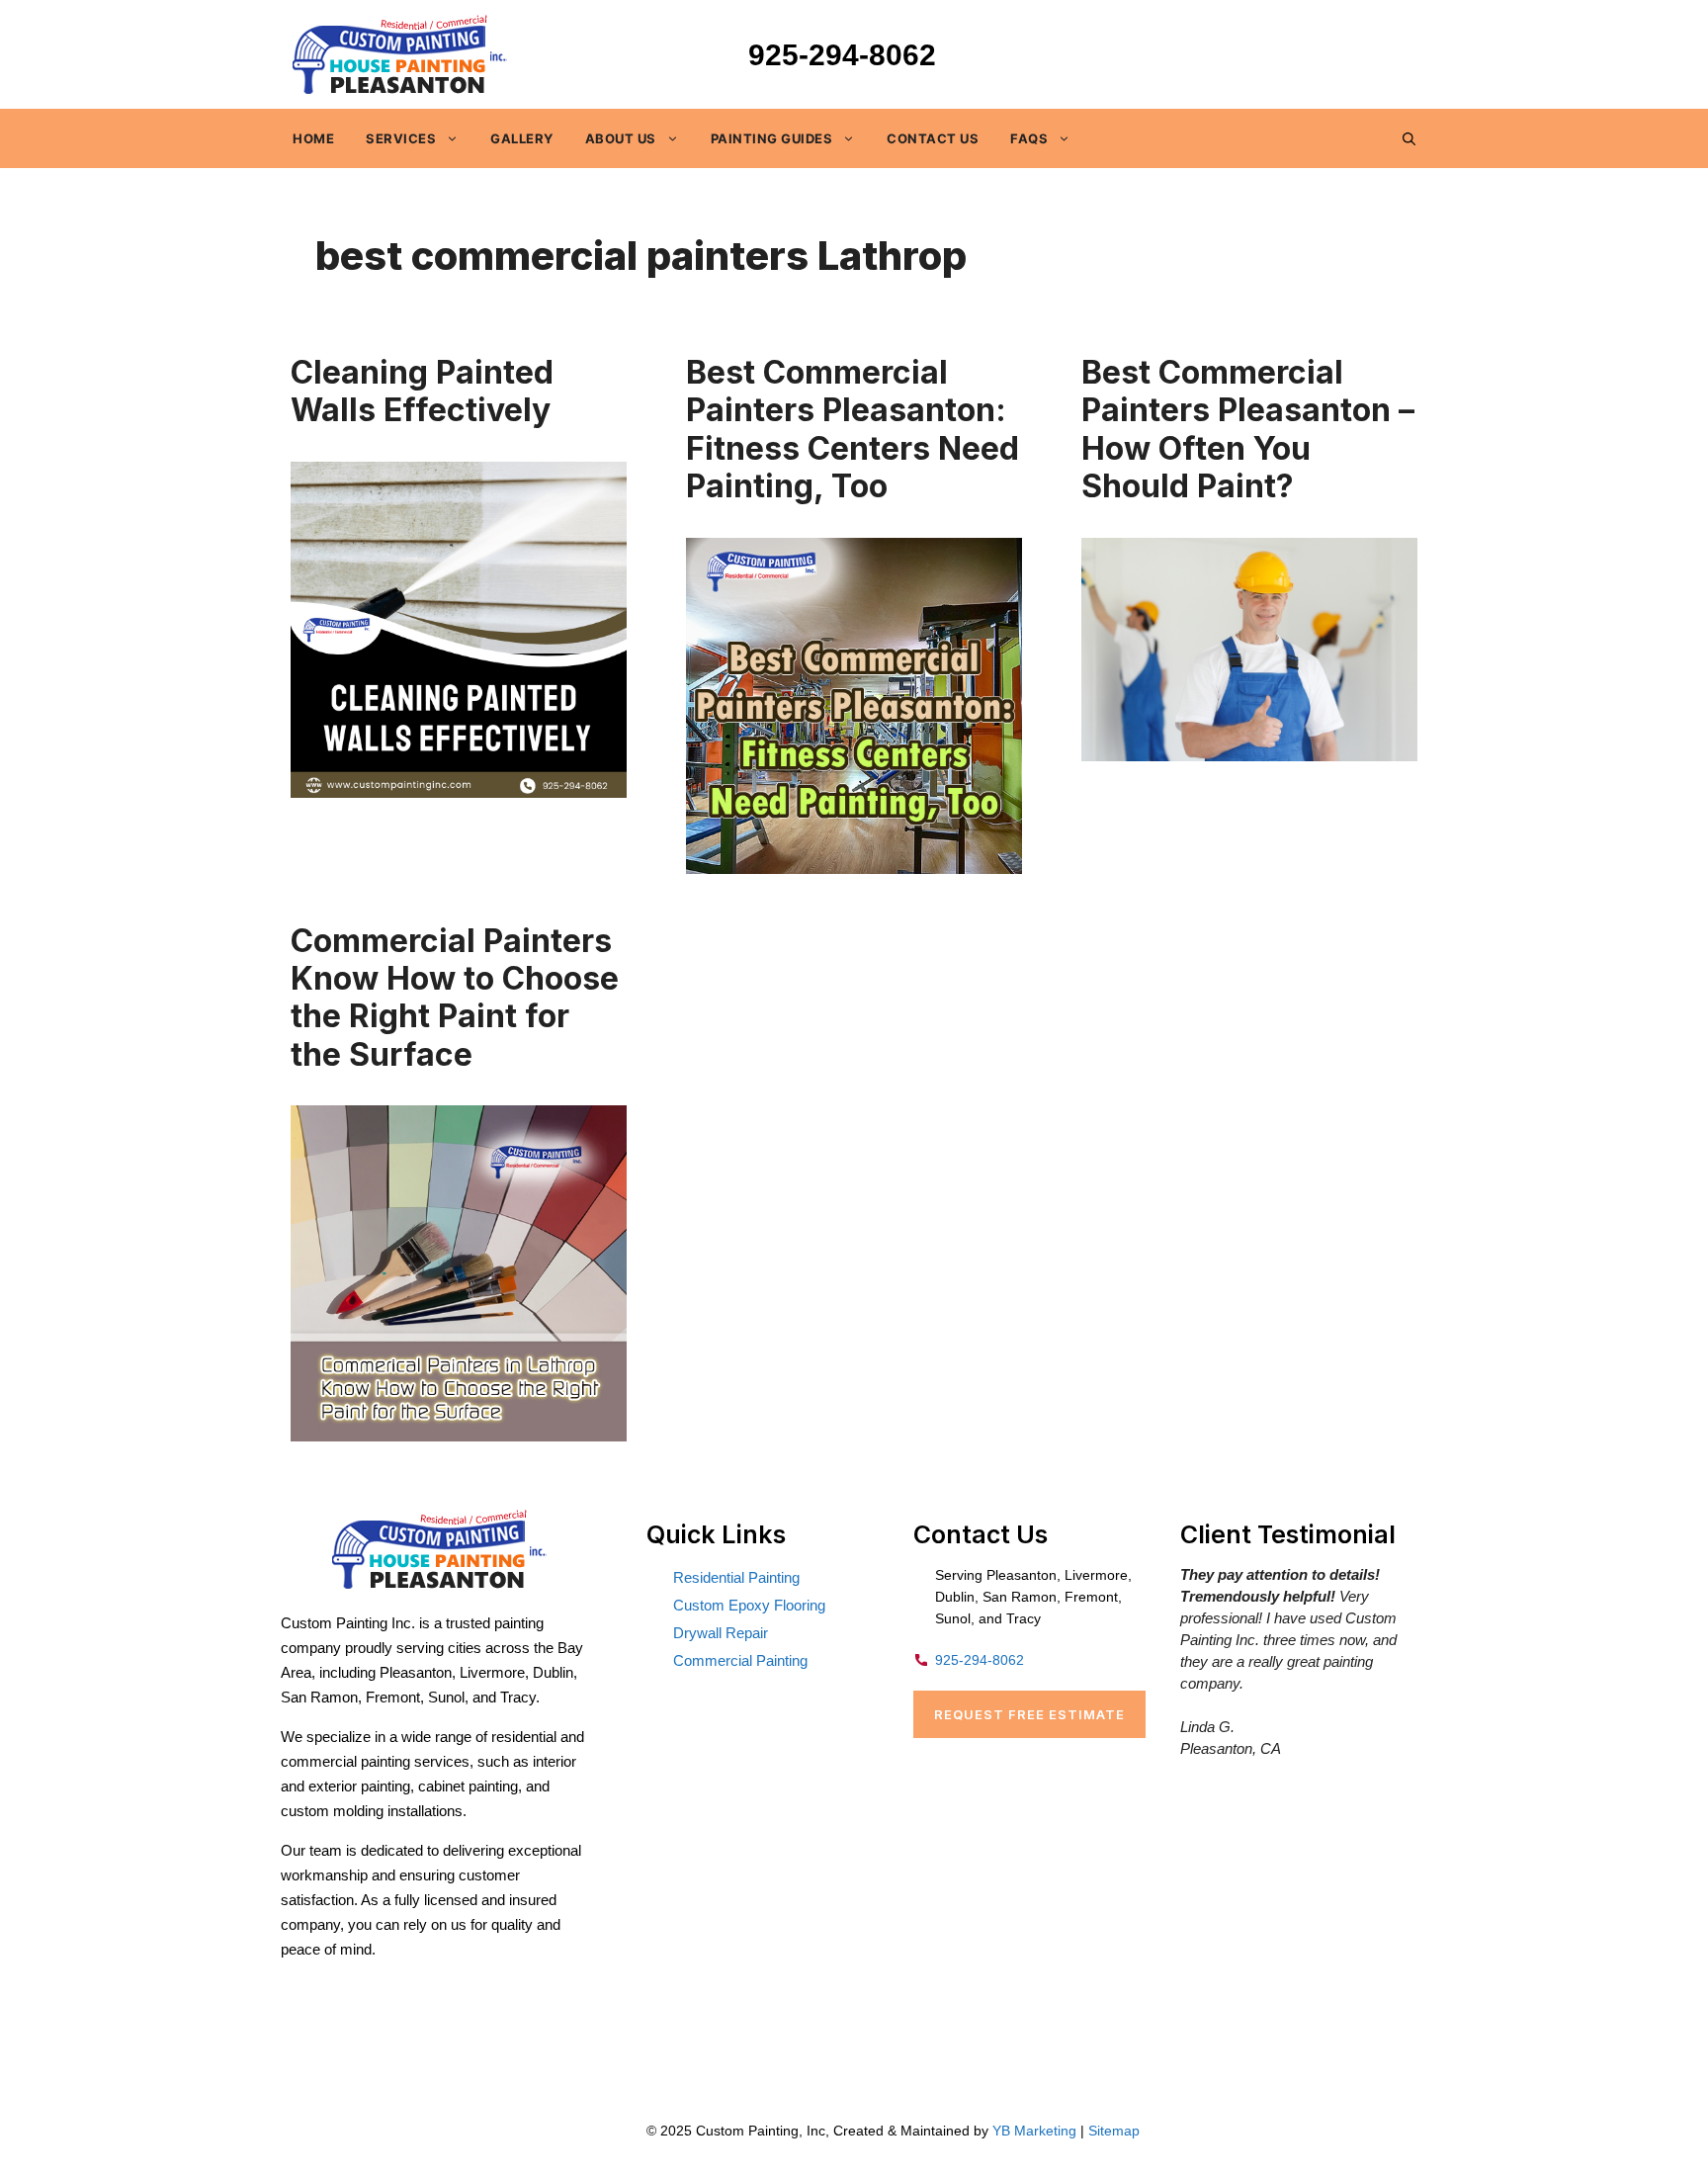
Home (313, 138)
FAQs (1029, 138)
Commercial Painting (740, 1660)
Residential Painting (736, 1577)
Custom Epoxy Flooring (749, 1605)
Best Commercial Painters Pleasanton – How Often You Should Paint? (1248, 429)
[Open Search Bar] (1409, 138)
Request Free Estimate (1029, 1714)
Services (401, 138)
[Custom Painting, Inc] (439, 1583)
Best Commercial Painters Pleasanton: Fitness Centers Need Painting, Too (853, 429)
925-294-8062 (842, 55)
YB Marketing (1034, 2131)
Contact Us (933, 138)
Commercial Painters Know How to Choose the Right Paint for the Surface (455, 998)
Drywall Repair (721, 1633)
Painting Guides (772, 138)
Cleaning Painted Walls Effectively (422, 391)
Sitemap (1114, 2131)
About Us (621, 138)
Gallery (522, 138)
